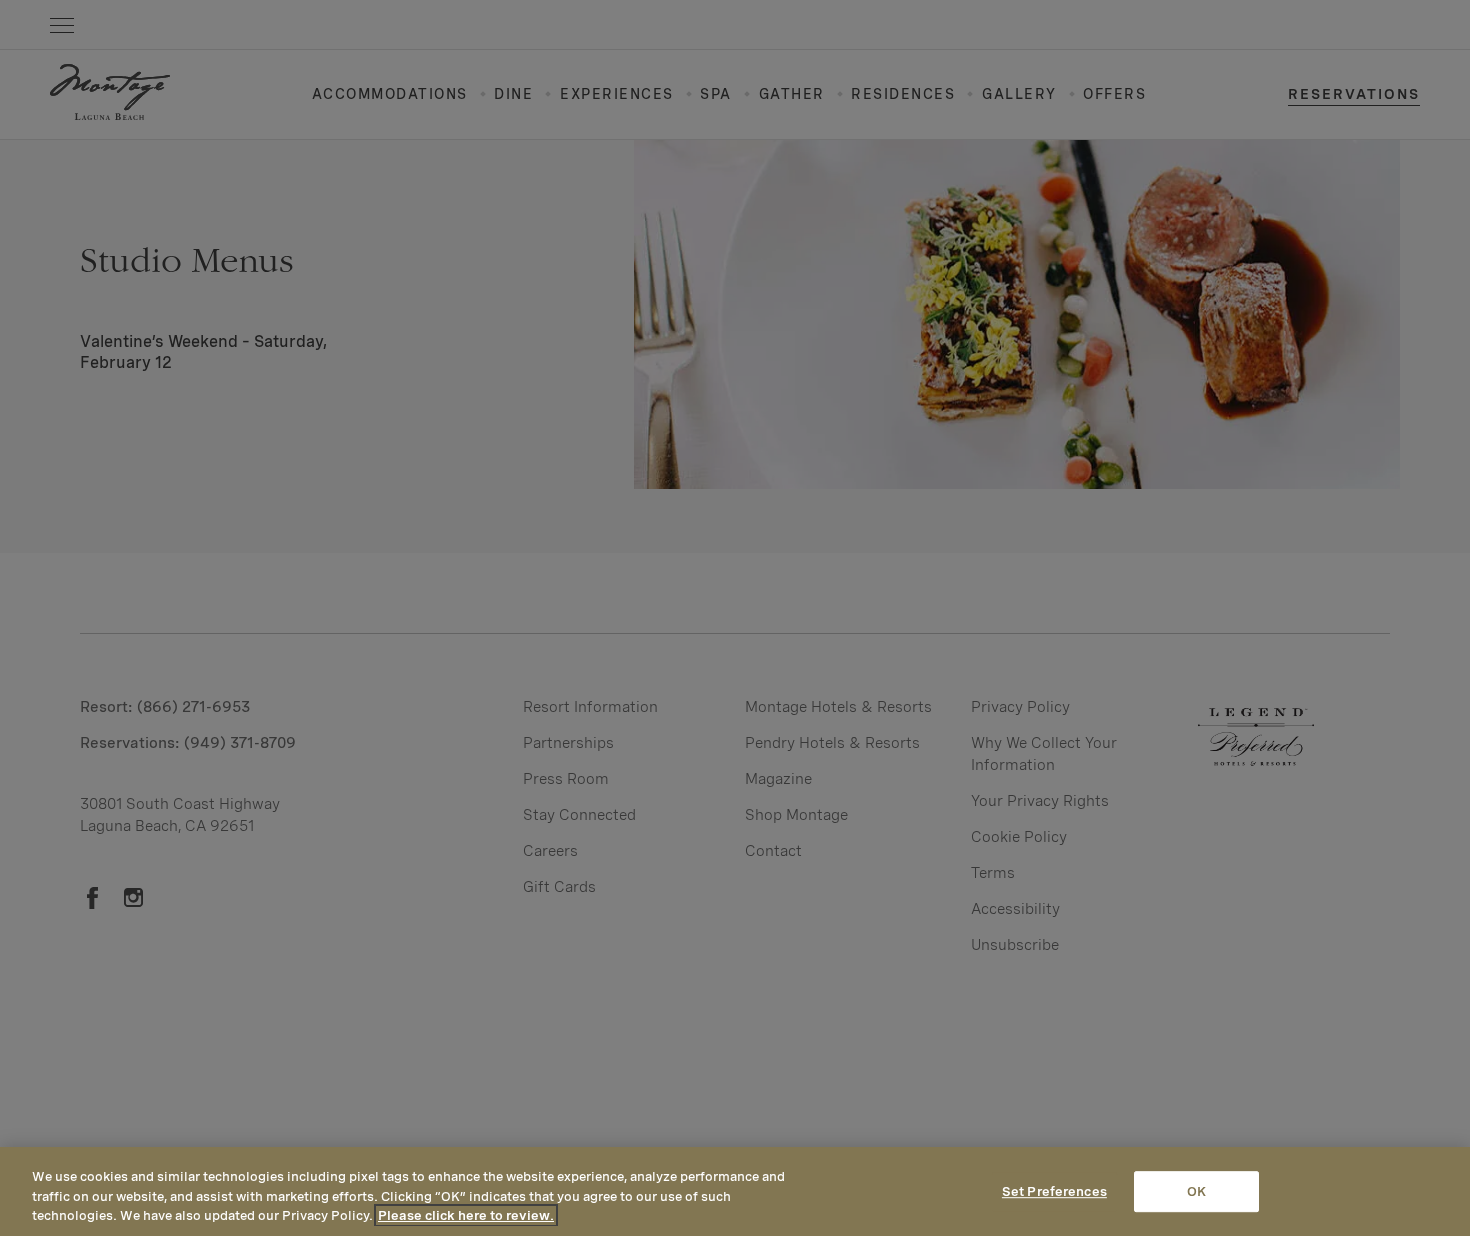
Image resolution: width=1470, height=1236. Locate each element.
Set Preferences (1054, 1191)
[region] (735, 1191)
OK (1196, 1191)
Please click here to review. (466, 1215)
